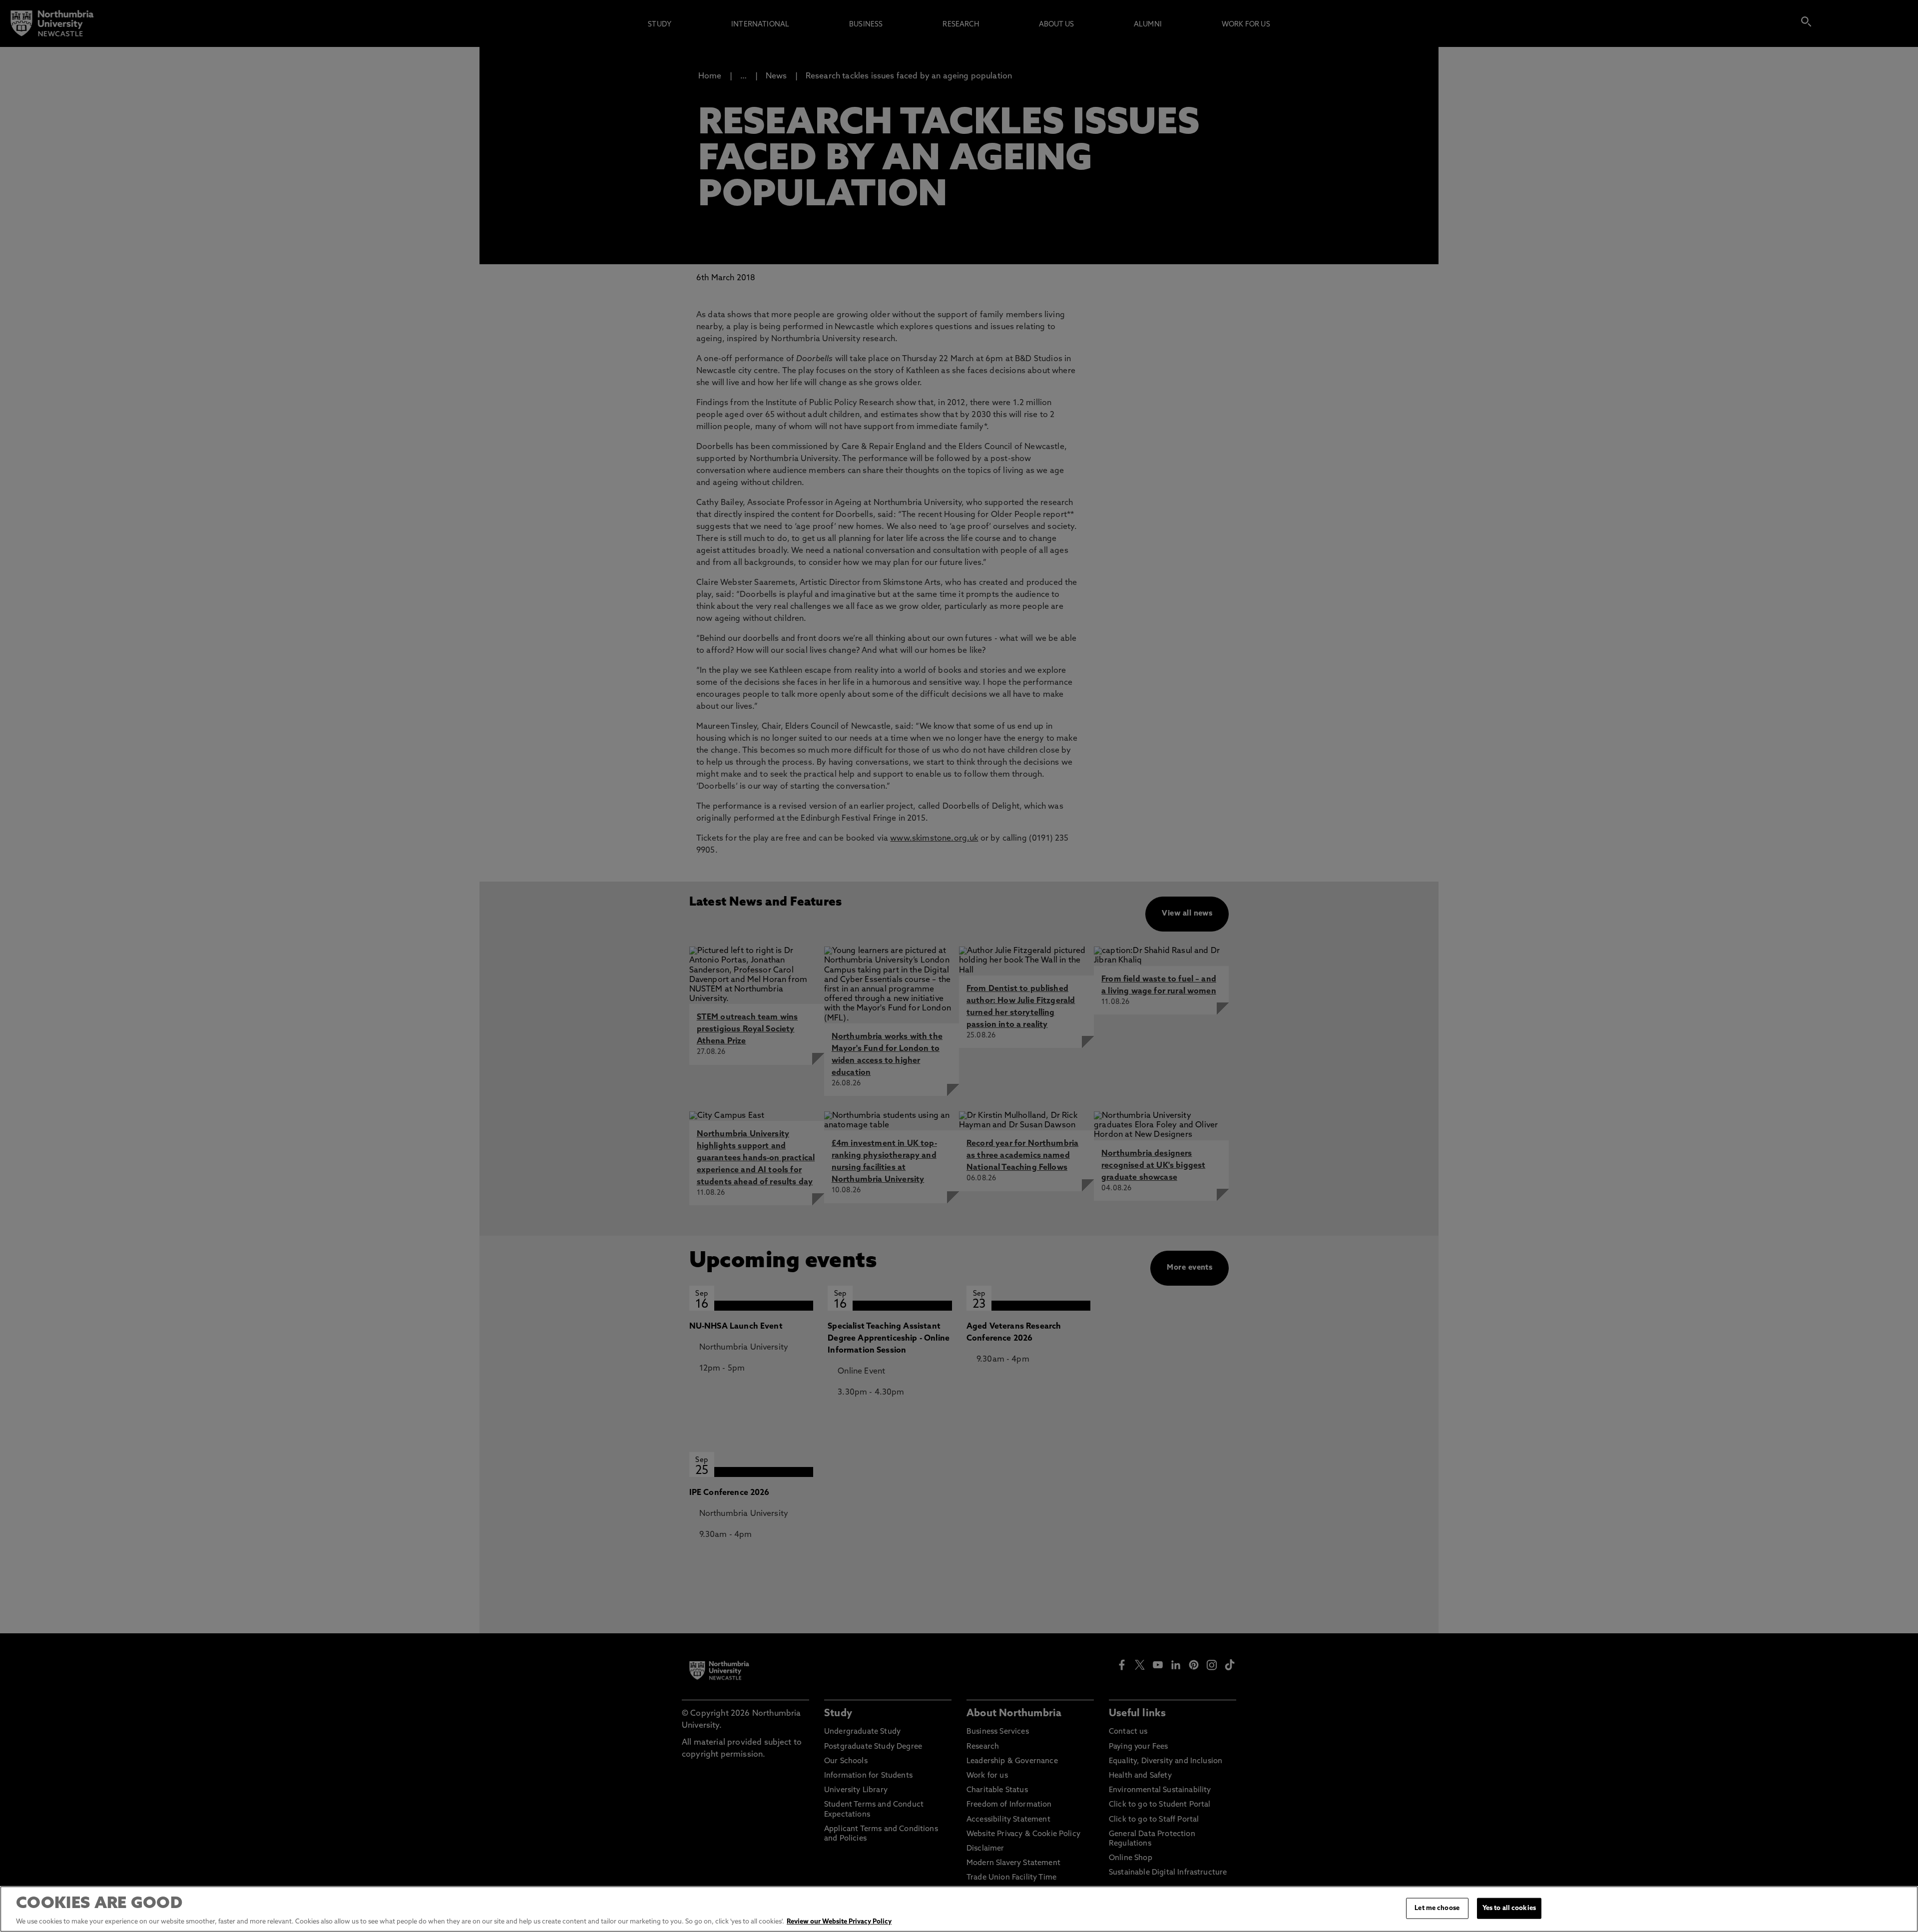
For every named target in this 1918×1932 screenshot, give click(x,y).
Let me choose (1437, 1908)
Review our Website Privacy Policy (839, 1922)
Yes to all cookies (1509, 1908)
